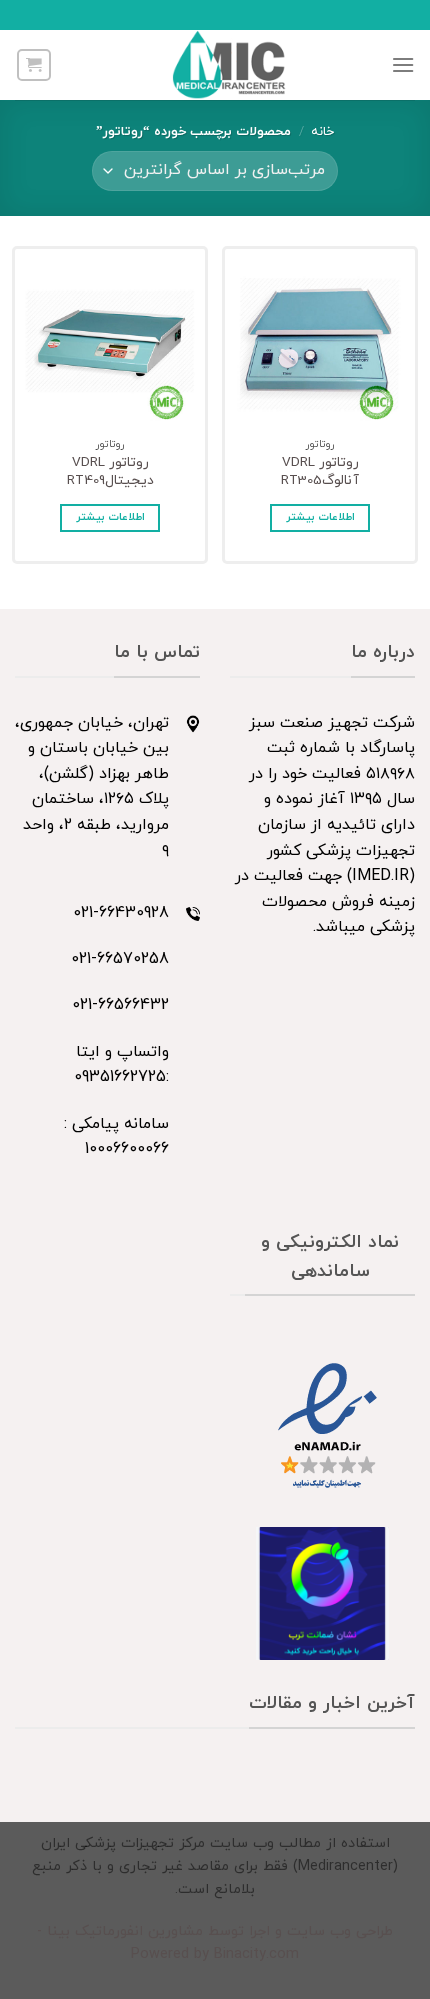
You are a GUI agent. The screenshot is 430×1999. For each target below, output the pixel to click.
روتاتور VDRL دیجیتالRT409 (110, 471)
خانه (322, 132)
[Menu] (403, 64)
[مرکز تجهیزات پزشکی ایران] (229, 65)
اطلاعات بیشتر (320, 517)
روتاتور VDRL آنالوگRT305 (320, 471)
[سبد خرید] (34, 65)
